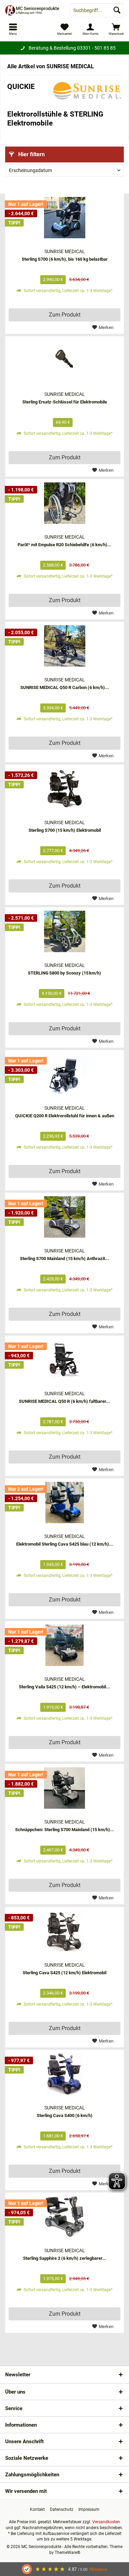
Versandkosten (106, 2522)
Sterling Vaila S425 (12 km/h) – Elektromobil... (64, 1687)
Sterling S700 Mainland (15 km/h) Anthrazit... (64, 1259)
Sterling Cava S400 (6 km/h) (65, 2115)
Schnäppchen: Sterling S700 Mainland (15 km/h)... (65, 1830)
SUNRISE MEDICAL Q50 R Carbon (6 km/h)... (65, 687)
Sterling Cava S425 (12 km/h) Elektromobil (64, 1973)
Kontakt (37, 2509)
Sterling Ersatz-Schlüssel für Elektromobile (65, 402)
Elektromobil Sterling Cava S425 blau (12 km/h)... (65, 1544)
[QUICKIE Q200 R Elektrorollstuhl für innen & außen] (64, 1074)
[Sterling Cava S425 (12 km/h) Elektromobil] (64, 1931)
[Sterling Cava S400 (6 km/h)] (64, 2074)
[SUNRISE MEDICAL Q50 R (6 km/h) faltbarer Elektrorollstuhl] (64, 1360)
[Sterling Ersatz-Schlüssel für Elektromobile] (64, 360)
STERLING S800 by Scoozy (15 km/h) (64, 973)
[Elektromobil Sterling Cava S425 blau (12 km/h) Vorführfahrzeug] (64, 1502)
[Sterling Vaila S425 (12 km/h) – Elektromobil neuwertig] (64, 1645)
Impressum (89, 2509)
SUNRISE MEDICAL (65, 251)
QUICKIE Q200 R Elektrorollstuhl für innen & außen (65, 1116)
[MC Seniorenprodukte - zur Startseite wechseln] (32, 10)
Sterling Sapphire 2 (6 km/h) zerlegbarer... (65, 2258)
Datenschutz (62, 2509)
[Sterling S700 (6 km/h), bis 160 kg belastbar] (64, 218)
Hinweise (98, 2569)
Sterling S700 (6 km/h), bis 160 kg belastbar (65, 259)
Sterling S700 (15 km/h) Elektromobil (65, 830)
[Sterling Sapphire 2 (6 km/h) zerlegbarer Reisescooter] (64, 2217)
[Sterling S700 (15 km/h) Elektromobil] (64, 789)
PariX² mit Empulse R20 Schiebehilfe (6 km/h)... (64, 545)
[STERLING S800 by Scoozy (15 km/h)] (64, 931)
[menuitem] (116, 29)
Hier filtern (31, 154)
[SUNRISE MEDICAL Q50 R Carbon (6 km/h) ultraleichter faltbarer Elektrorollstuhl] (64, 646)
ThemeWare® (67, 2553)
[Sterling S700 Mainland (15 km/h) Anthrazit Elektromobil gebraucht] (64, 1217)
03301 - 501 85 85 (96, 48)
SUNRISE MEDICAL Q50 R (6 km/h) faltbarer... (64, 1401)
